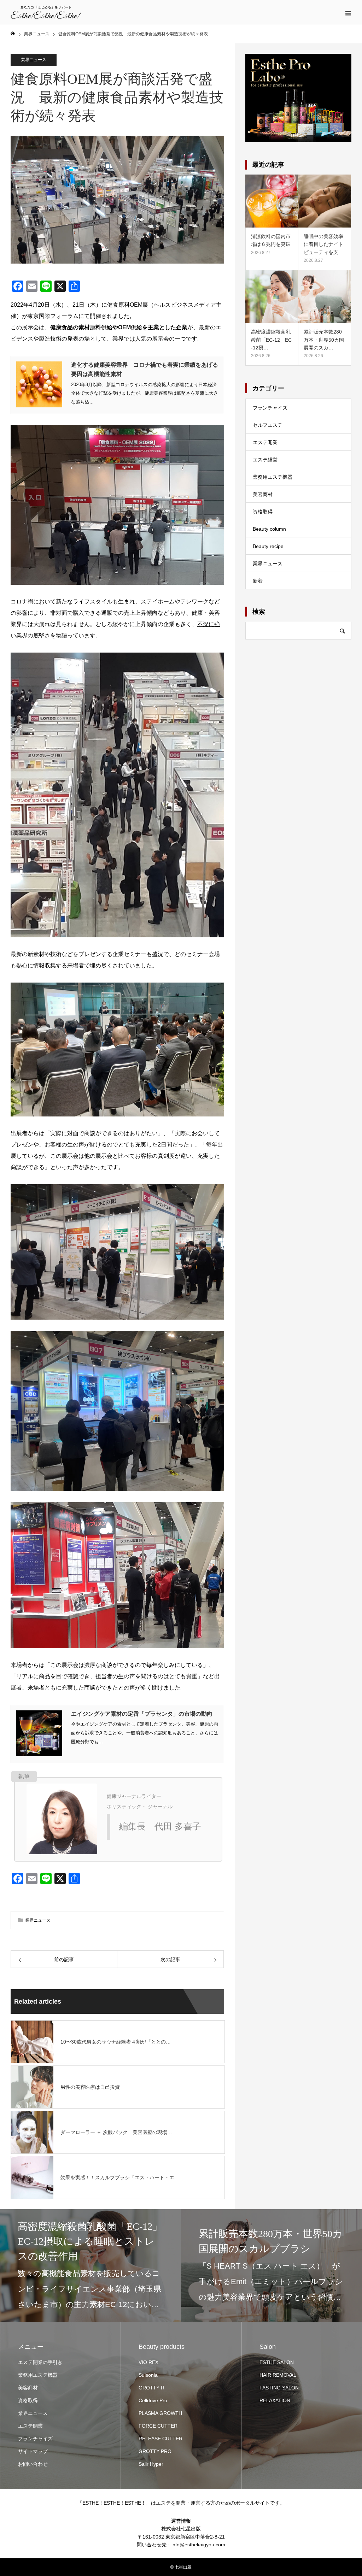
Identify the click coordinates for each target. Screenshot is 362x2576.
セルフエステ (268, 425)
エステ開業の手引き (40, 2362)
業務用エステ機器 (273, 477)
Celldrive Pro (153, 2400)
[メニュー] (348, 12)
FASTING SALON (279, 2388)
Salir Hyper (151, 2464)
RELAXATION (275, 2400)
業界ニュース (34, 60)
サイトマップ (33, 2451)
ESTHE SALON (277, 2362)
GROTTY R (151, 2388)
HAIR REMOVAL (278, 2375)
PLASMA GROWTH (160, 2413)
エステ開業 (265, 442)
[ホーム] (13, 34)
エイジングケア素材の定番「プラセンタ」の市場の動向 (142, 1714)
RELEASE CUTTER (160, 2439)
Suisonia (148, 2375)
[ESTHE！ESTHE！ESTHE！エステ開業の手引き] (46, 12)
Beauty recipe (268, 546)
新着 (258, 581)
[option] (90, 2266)
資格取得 (263, 512)
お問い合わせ (33, 2464)
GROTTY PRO (155, 2451)
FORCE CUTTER (158, 2426)
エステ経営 (265, 460)
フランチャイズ (270, 408)
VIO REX (148, 2362)
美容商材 (263, 494)
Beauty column (269, 529)
